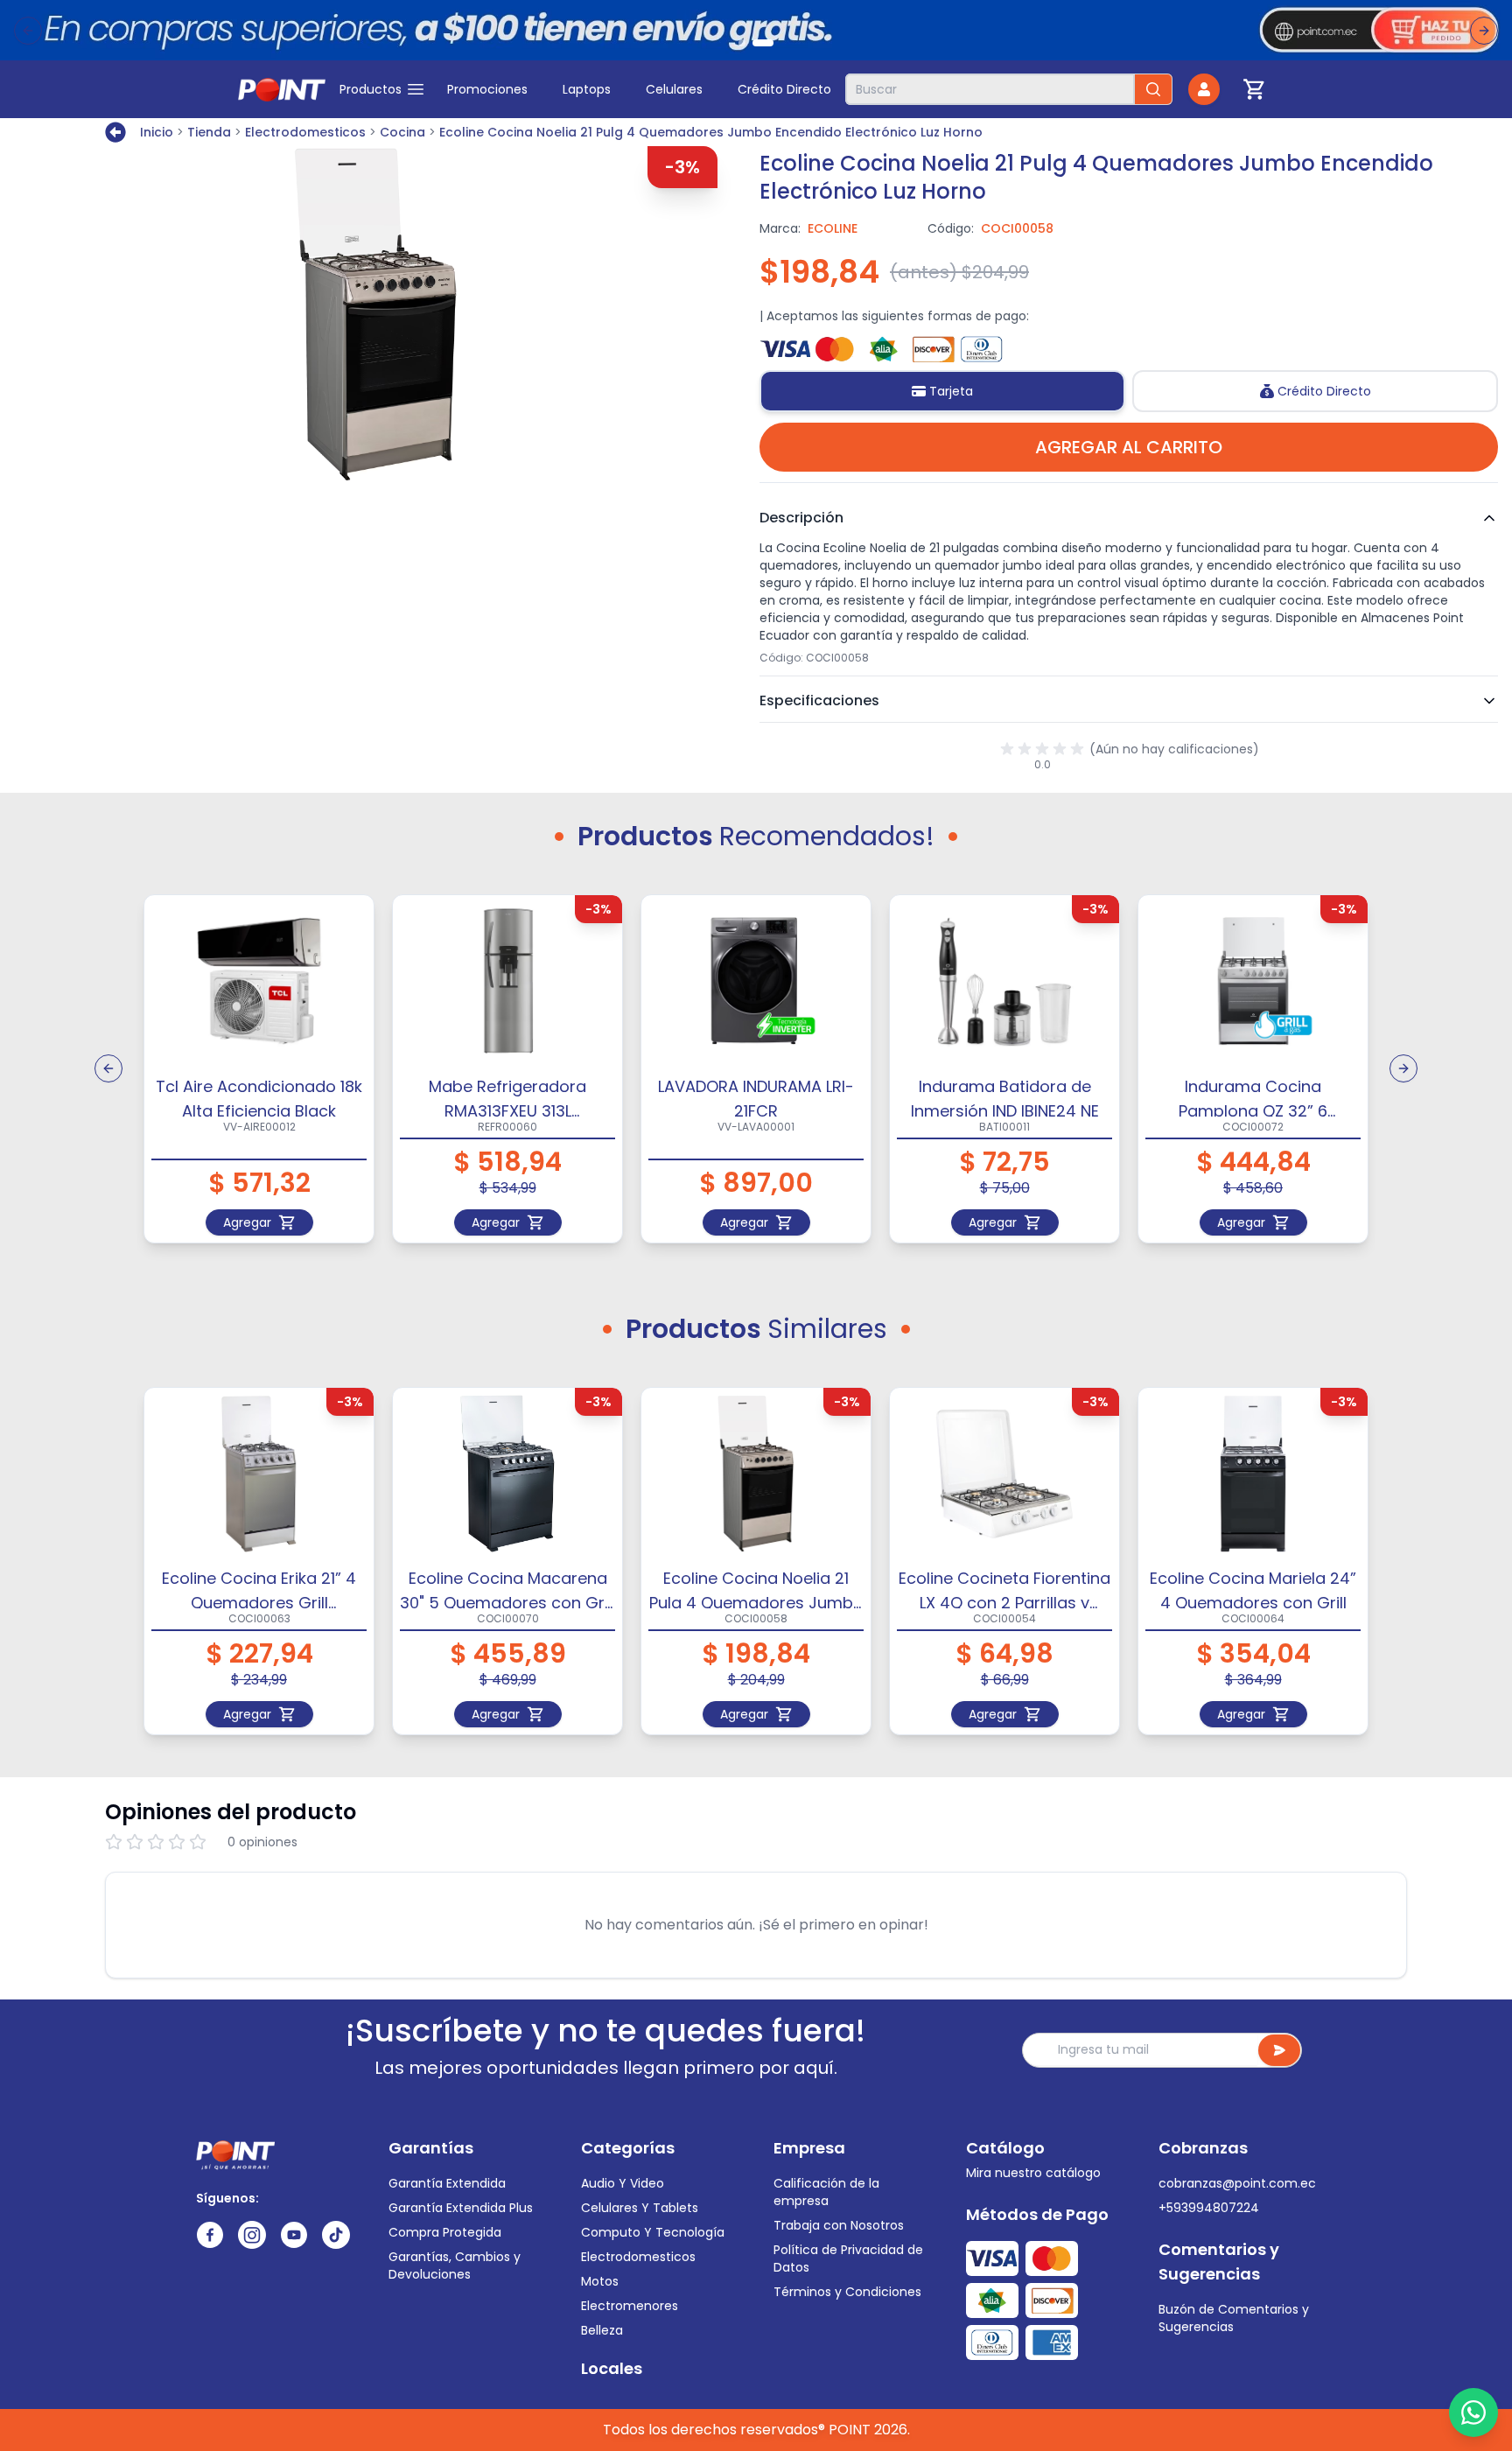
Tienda (209, 132)
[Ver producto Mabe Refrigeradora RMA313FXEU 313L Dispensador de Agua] (507, 981)
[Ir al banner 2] (763, 43)
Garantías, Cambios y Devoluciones (455, 2265)
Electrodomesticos (305, 132)
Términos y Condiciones (847, 2292)
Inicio (157, 132)
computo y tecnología (653, 2232)
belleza (602, 2330)
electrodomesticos (638, 2257)
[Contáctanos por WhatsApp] (1473, 2412)
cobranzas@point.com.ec (1237, 2183)
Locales (612, 2368)
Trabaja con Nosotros (839, 2225)
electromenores (630, 2306)
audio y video (623, 2183)
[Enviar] (1279, 2050)
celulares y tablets (640, 2208)
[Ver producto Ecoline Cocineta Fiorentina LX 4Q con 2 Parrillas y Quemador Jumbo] (1004, 1474)
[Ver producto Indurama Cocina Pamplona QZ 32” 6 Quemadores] (1253, 981)
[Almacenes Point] (282, 89)
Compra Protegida (445, 2232)
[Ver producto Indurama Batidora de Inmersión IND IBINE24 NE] (1004, 981)
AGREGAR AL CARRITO (1129, 447)
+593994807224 (1209, 2208)
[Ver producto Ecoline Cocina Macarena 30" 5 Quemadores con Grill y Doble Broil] (507, 1474)
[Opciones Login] (1204, 89)
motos (600, 2281)
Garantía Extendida (447, 2183)
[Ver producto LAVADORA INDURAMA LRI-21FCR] (756, 981)
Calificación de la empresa (826, 2192)
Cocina (402, 132)
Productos (371, 89)
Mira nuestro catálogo (1033, 2173)
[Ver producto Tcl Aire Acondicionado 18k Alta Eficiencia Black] (259, 981)
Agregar (247, 1222)
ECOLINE (833, 228)
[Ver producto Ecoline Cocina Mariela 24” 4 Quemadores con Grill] (1253, 1474)
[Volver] (119, 132)
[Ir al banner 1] (742, 43)
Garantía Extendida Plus (461, 2208)
